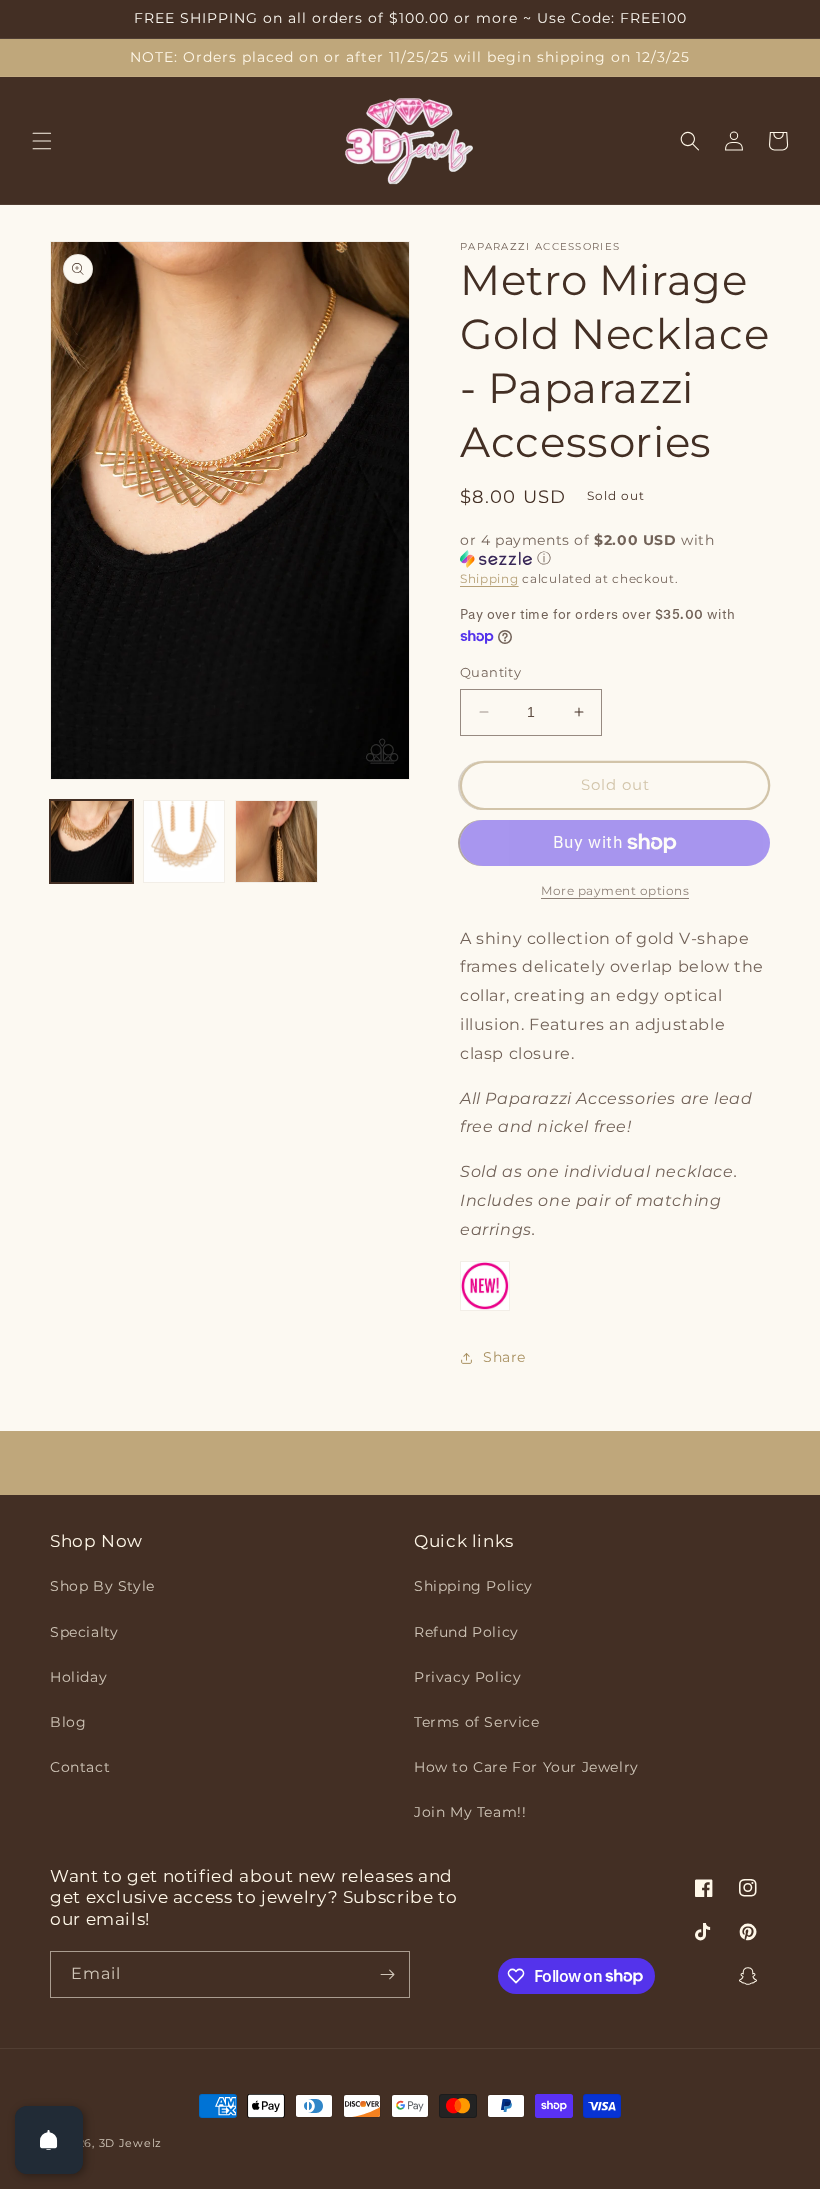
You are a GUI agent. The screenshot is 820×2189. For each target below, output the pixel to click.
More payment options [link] (615, 890)
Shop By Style (102, 1586)
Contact (80, 1767)
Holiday (78, 1677)
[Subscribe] (387, 1974)
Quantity (490, 672)
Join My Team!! (470, 1812)
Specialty (84, 1632)
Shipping (489, 578)
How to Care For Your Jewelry (526, 1767)
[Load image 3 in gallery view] (276, 841)
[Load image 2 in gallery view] (184, 841)
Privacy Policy (467, 1677)
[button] (42, 141)
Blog (68, 1722)
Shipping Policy (473, 1586)
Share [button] (504, 1357)
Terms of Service (477, 1722)
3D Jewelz (130, 2143)
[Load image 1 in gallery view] (91, 841)
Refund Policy (466, 1632)
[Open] (49, 2140)
